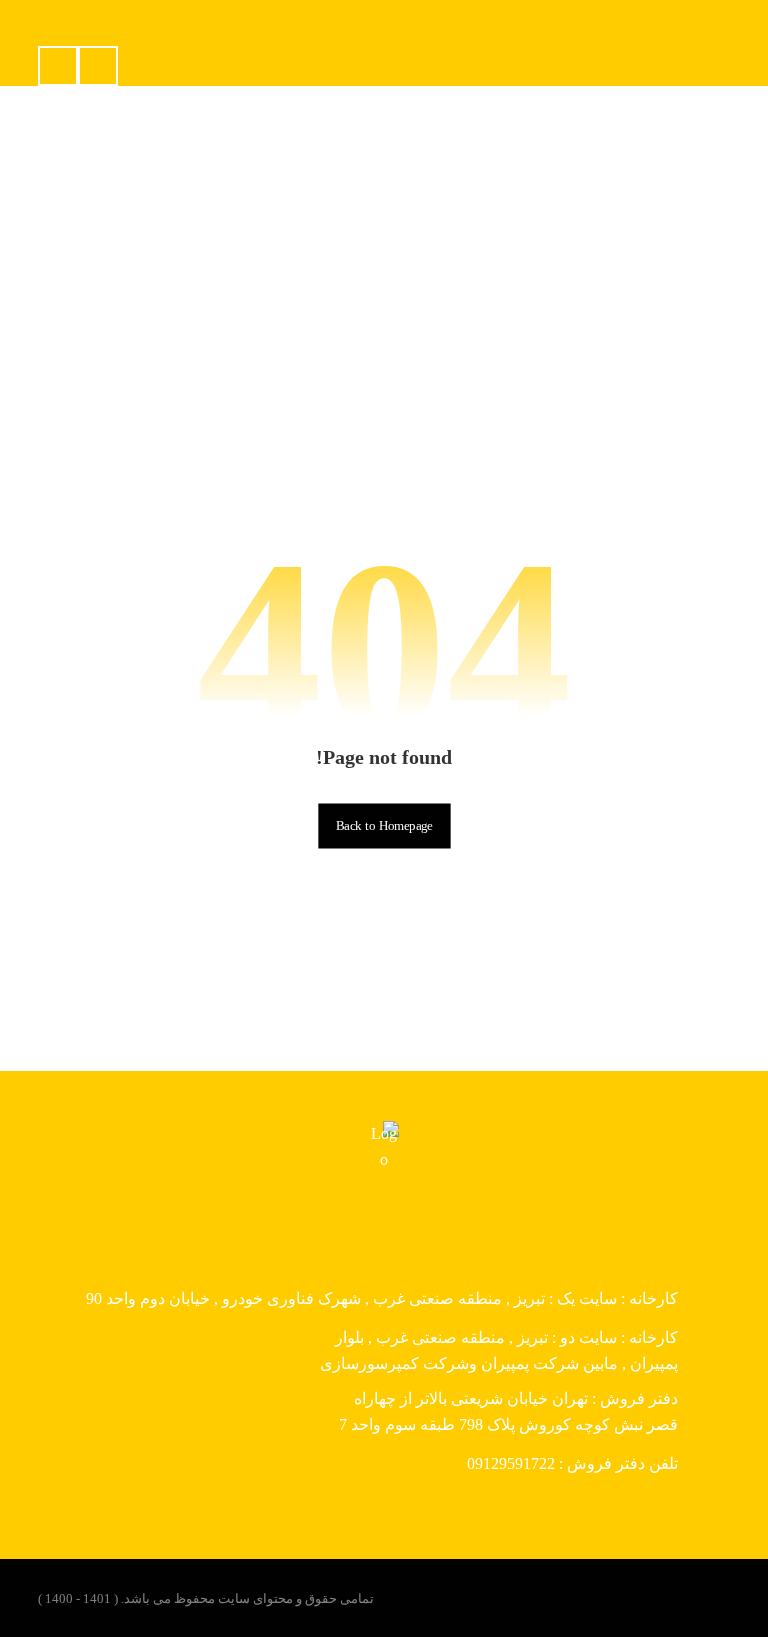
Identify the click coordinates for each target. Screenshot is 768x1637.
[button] (58, 66)
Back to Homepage (384, 826)
